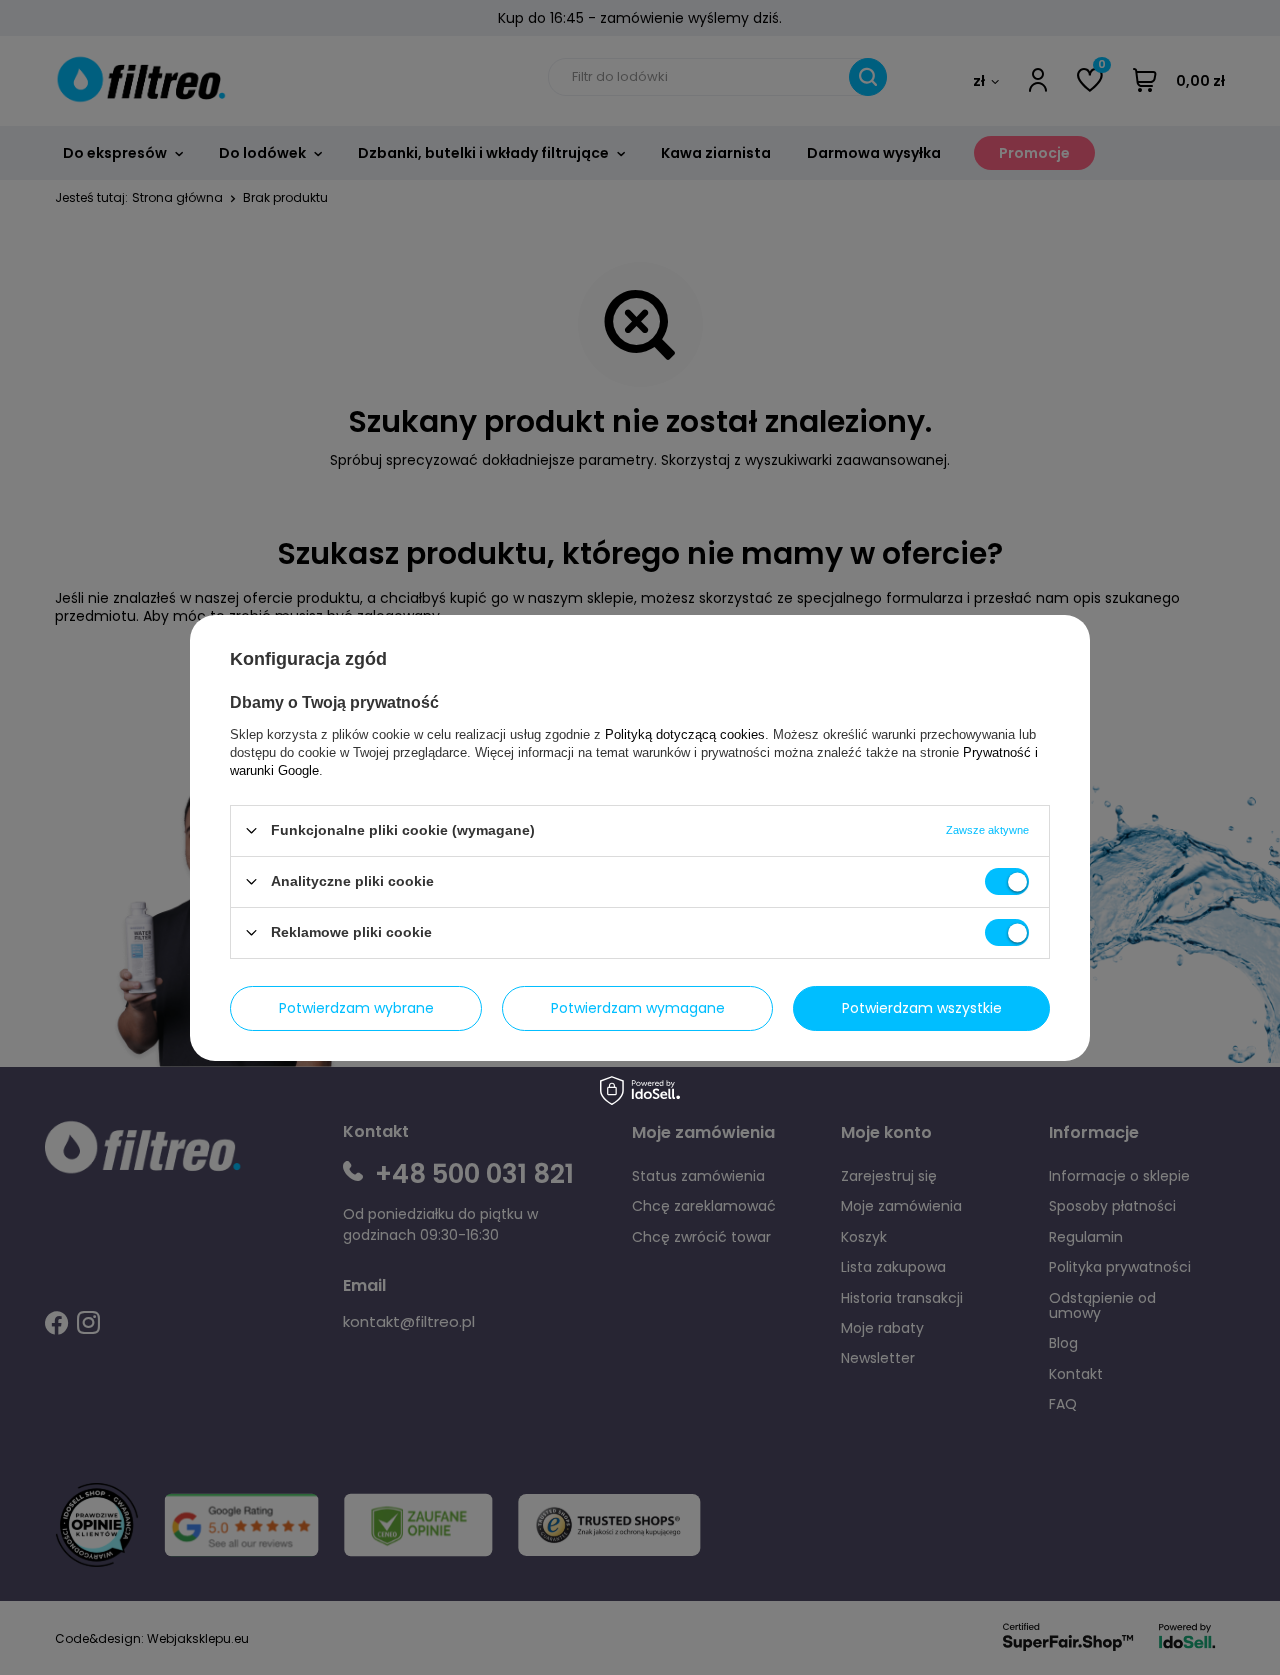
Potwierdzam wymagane (638, 1008)
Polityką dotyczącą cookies (685, 733)
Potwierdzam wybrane (356, 1008)
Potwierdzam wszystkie (922, 1008)
